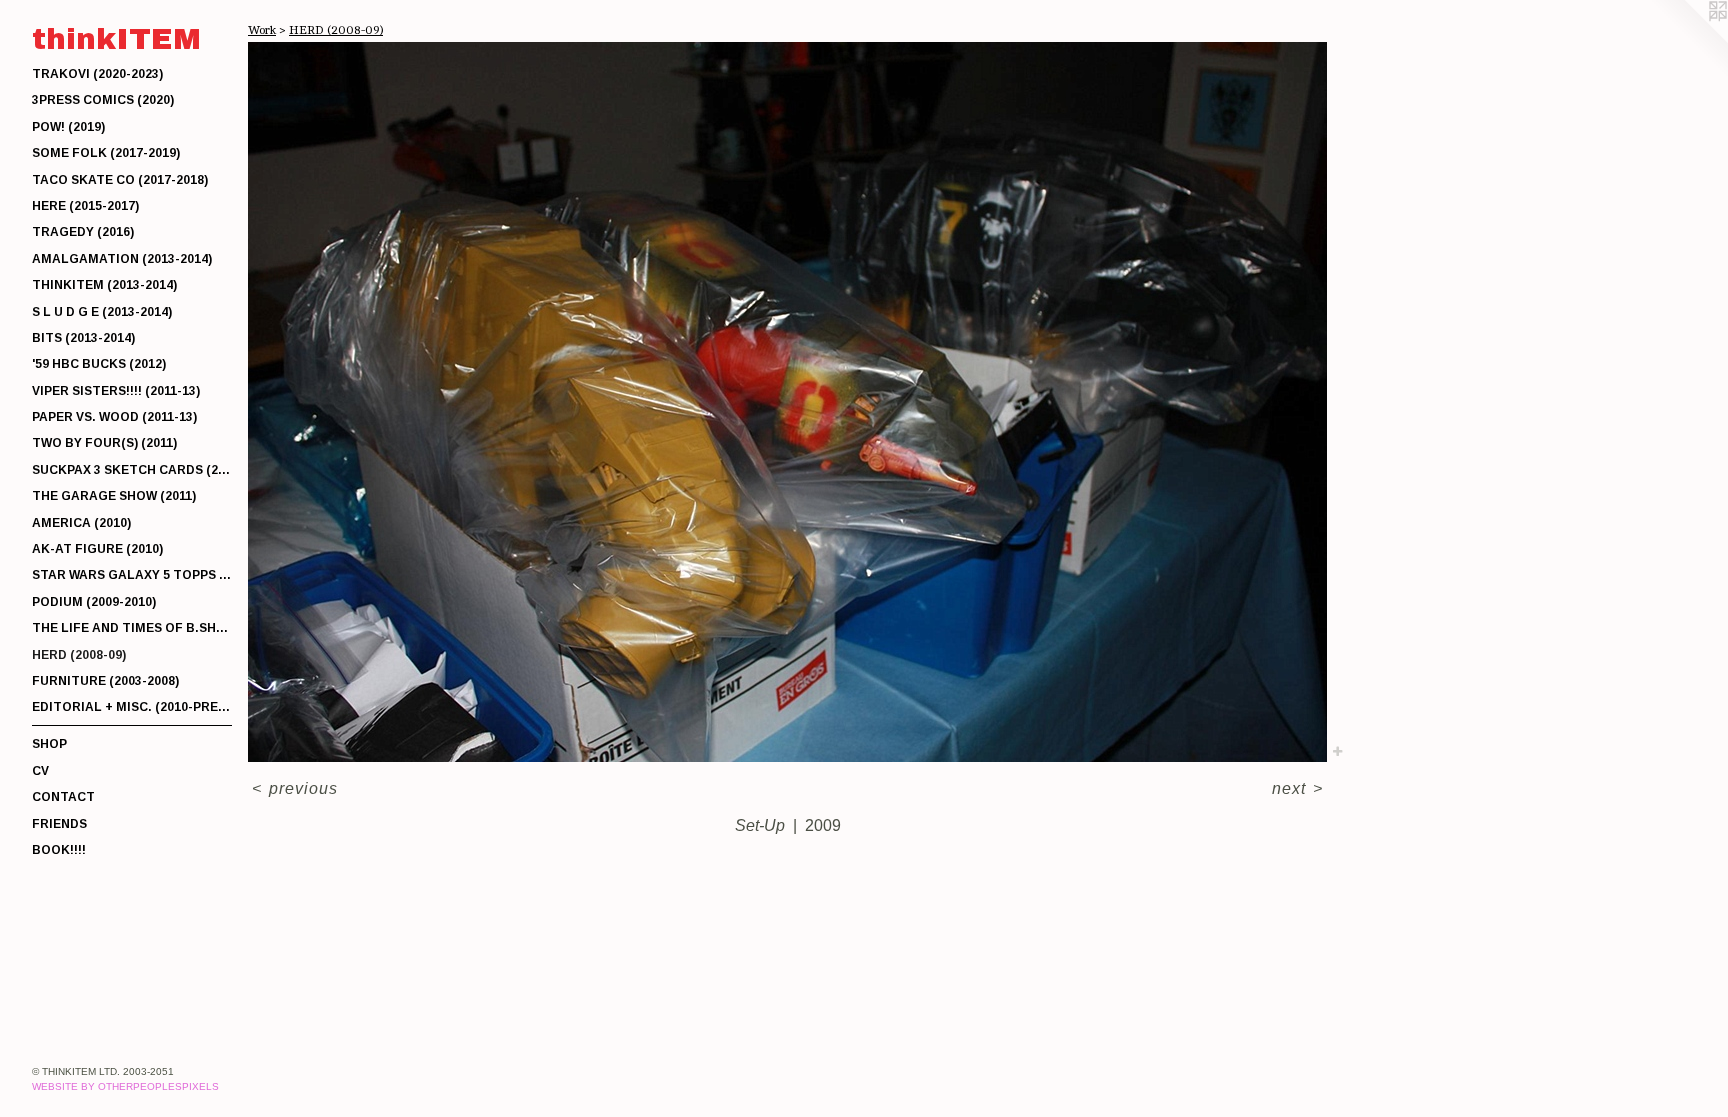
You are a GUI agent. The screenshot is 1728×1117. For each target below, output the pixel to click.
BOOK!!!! (59, 850)
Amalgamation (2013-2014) (122, 259)
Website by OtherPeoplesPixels (125, 1086)
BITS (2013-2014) (83, 338)
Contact (63, 797)
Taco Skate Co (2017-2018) (120, 180)
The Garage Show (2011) (114, 496)
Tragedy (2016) (83, 232)
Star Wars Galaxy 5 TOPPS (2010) (132, 575)
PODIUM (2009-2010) (94, 602)
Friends (59, 824)
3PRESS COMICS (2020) (103, 100)
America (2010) (81, 523)
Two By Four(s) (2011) (104, 443)
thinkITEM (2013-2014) (104, 285)
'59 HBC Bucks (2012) (99, 364)
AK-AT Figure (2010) (97, 549)
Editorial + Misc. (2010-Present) (132, 707)
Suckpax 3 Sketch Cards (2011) (132, 470)
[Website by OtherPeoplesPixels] (1688, 40)
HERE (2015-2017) (85, 206)
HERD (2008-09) (79, 655)
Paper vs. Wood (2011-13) (114, 417)
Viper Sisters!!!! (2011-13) (116, 391)
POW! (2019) (68, 127)
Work (262, 30)
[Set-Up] (787, 402)
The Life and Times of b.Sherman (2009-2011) (132, 628)
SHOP (49, 744)
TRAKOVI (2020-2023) (97, 74)
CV (40, 771)
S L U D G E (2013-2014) (102, 312)
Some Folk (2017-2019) (106, 153)
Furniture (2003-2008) (105, 681)
